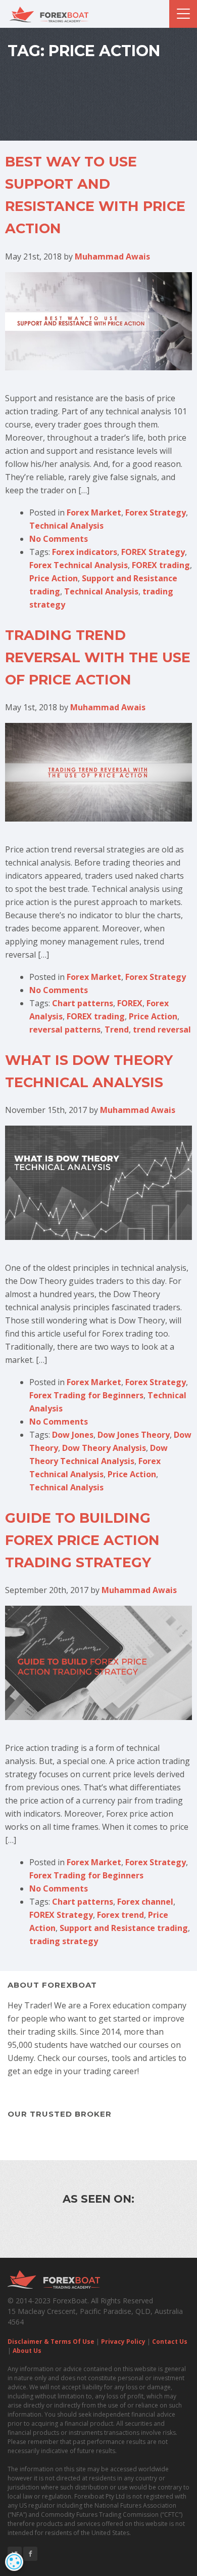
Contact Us (170, 2342)
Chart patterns (83, 1003)
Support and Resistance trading (124, 1928)
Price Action (54, 578)
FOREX (130, 1003)
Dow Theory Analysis (104, 1448)
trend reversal (162, 1029)
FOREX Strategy (153, 552)
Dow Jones (73, 1435)
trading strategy (64, 1941)
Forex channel (145, 1902)
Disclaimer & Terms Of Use (51, 2342)
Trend (117, 1029)
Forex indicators (85, 552)
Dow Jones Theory (134, 1435)
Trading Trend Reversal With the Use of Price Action (98, 657)
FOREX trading (161, 565)
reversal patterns (65, 1029)
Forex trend (120, 1915)
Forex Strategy (156, 512)
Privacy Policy (123, 2342)
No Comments (59, 539)
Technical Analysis (66, 526)
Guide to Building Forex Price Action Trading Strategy (82, 1540)
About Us (27, 2351)
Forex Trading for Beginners (86, 1395)
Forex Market (94, 512)
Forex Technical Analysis (79, 565)
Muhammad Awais (112, 256)
